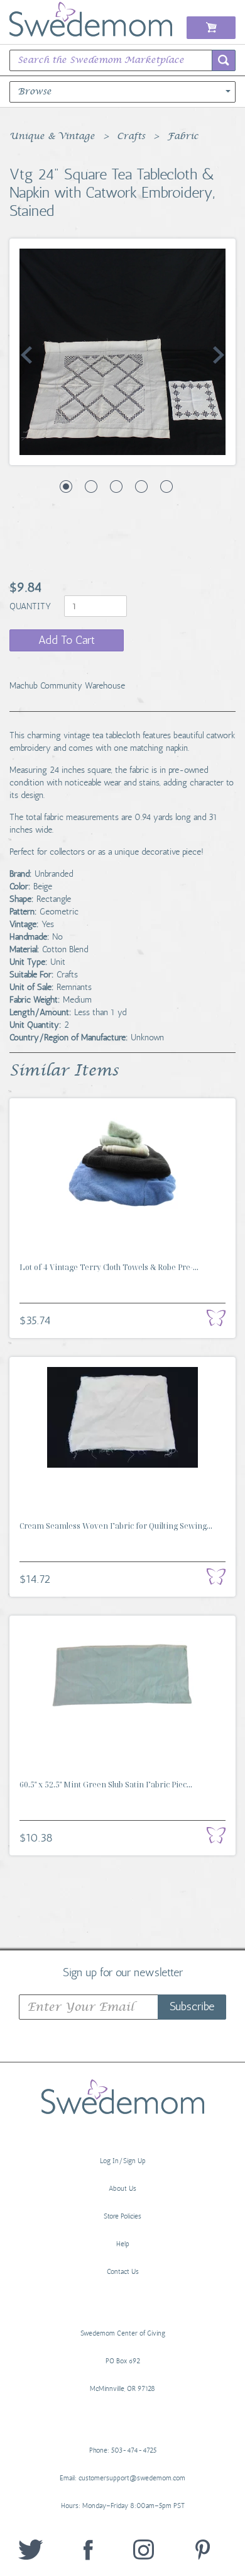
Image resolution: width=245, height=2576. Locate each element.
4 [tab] (141, 487)
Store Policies (122, 2216)
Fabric (183, 137)
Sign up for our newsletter (123, 1972)
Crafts (131, 137)
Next (219, 355)
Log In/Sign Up (123, 2161)
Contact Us (123, 2272)
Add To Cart (67, 640)
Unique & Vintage (52, 137)
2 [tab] (91, 487)
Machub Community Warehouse (67, 686)
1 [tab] (66, 487)
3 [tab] (116, 487)
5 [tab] (166, 487)
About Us (122, 2189)
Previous (26, 355)
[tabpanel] (122, 352)
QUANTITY (31, 606)
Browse (35, 92)
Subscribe (192, 2006)
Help (123, 2244)
